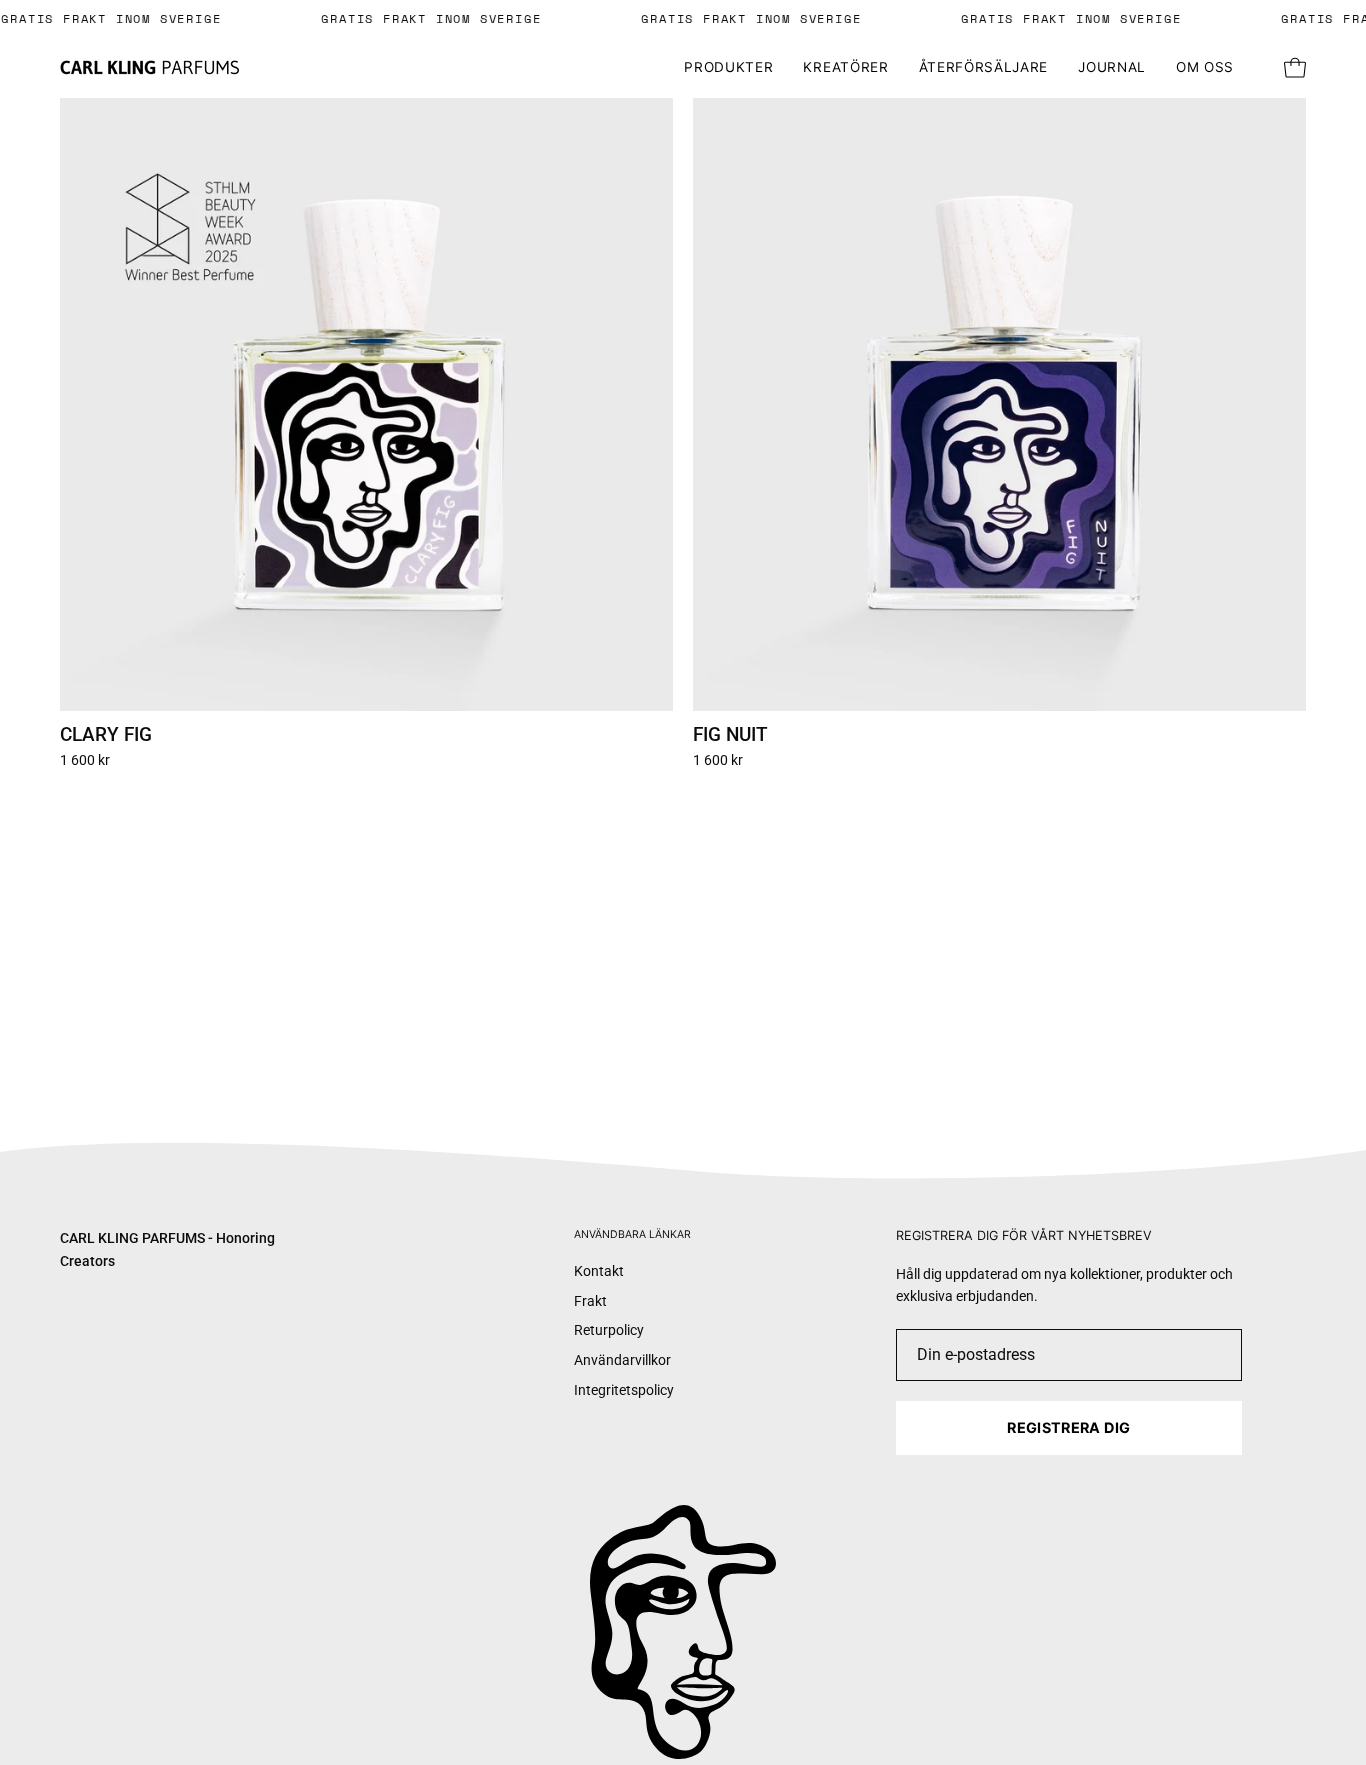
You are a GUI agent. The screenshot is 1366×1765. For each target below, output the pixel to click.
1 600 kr (85, 761)
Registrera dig (1068, 1427)
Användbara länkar (632, 1234)
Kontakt (599, 1271)
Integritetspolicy (624, 1390)
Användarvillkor (622, 1360)
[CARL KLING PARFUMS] (150, 68)
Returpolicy (609, 1331)
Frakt (590, 1301)
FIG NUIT (730, 735)
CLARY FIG (106, 735)
